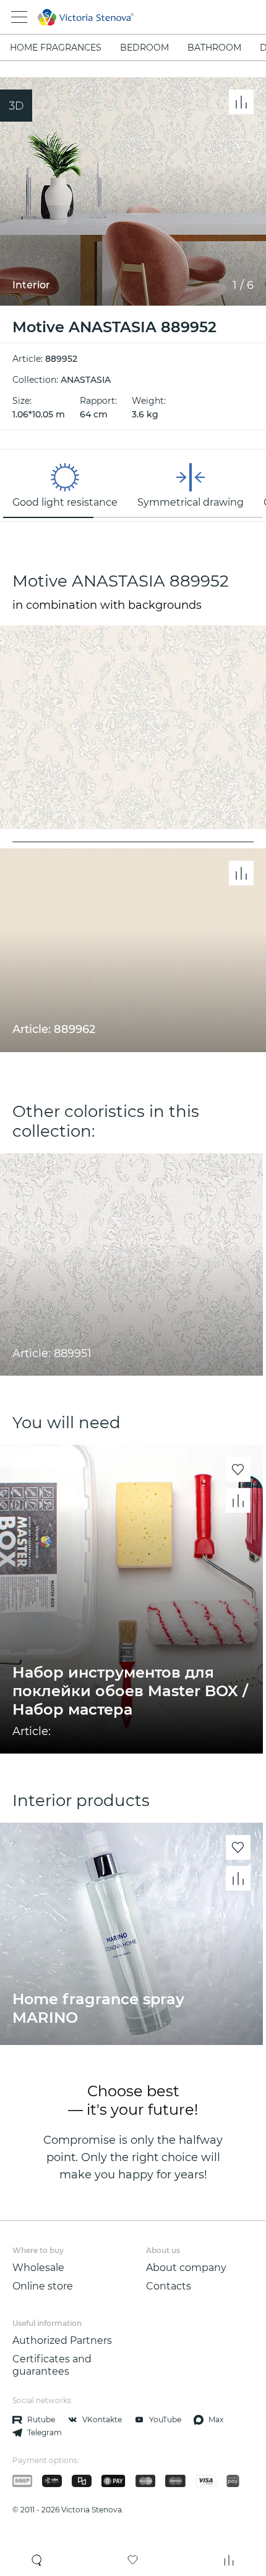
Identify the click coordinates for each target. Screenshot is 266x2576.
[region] (133, 485)
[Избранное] (133, 2560)
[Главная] (116, 17)
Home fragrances (56, 48)
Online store (43, 2286)
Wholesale (38, 2268)
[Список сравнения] (229, 2560)
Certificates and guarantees (52, 2365)
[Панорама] (16, 106)
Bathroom (214, 48)
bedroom (144, 48)
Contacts (169, 2286)
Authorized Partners (62, 2340)
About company (186, 2268)
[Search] (37, 2560)
